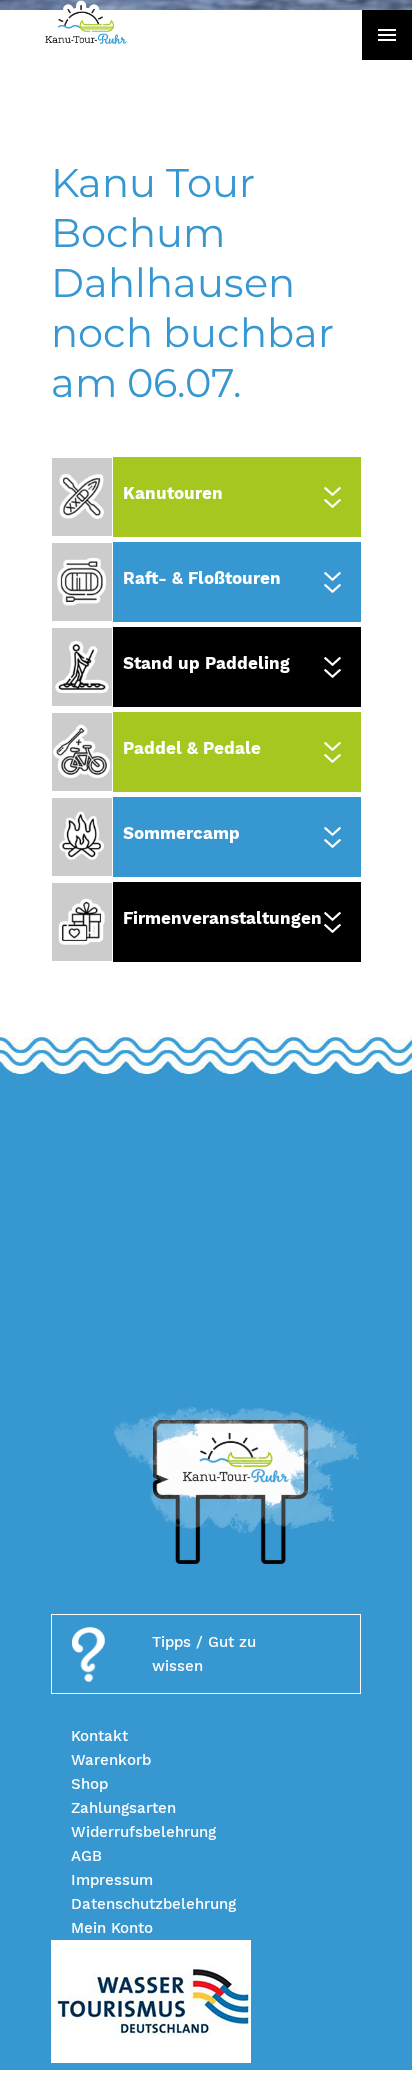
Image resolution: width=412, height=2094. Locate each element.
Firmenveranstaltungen (222, 918)
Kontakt (99, 1736)
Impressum (112, 1880)
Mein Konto (112, 1928)
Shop (89, 1784)
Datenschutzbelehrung (153, 1904)
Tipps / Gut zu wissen (204, 1654)
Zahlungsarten (123, 1808)
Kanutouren (173, 493)
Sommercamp (181, 833)
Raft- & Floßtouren (202, 578)
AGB (86, 1856)
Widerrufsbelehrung (143, 1832)
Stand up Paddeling (206, 663)
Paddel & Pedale (192, 748)
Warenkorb (111, 1760)
